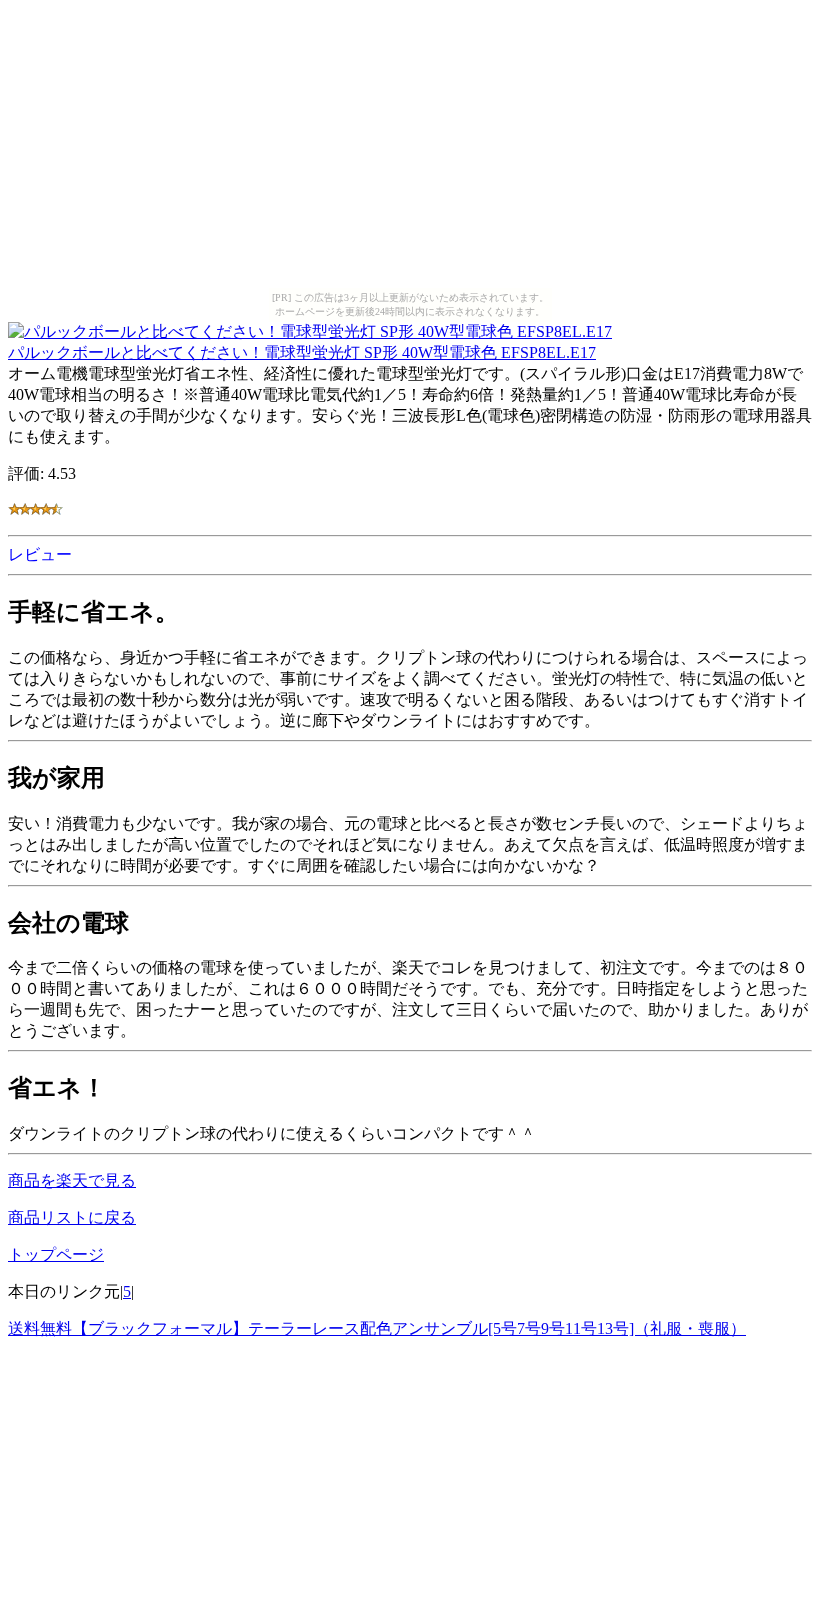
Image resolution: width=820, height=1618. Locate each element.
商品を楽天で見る (72, 1180)
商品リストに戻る (72, 1217)
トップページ (56, 1254)
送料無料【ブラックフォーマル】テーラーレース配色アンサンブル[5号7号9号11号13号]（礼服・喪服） (377, 1328)
